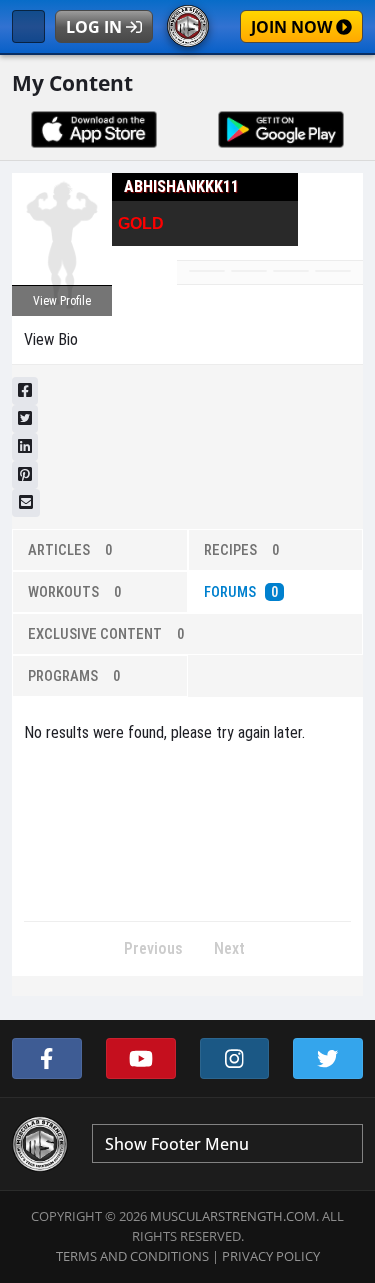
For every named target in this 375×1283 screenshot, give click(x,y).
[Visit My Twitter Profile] (328, 1058)
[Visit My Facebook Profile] (47, 1058)
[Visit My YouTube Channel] (141, 1058)
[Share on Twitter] (25, 419)
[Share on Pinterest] (25, 475)
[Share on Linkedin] (25, 447)
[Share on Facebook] (25, 391)
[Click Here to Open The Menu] (28, 26)
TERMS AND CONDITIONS (132, 1256)
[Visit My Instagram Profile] (235, 1058)
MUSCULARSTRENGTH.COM (233, 1216)
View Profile (62, 301)
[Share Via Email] (26, 503)
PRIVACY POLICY (271, 1256)
